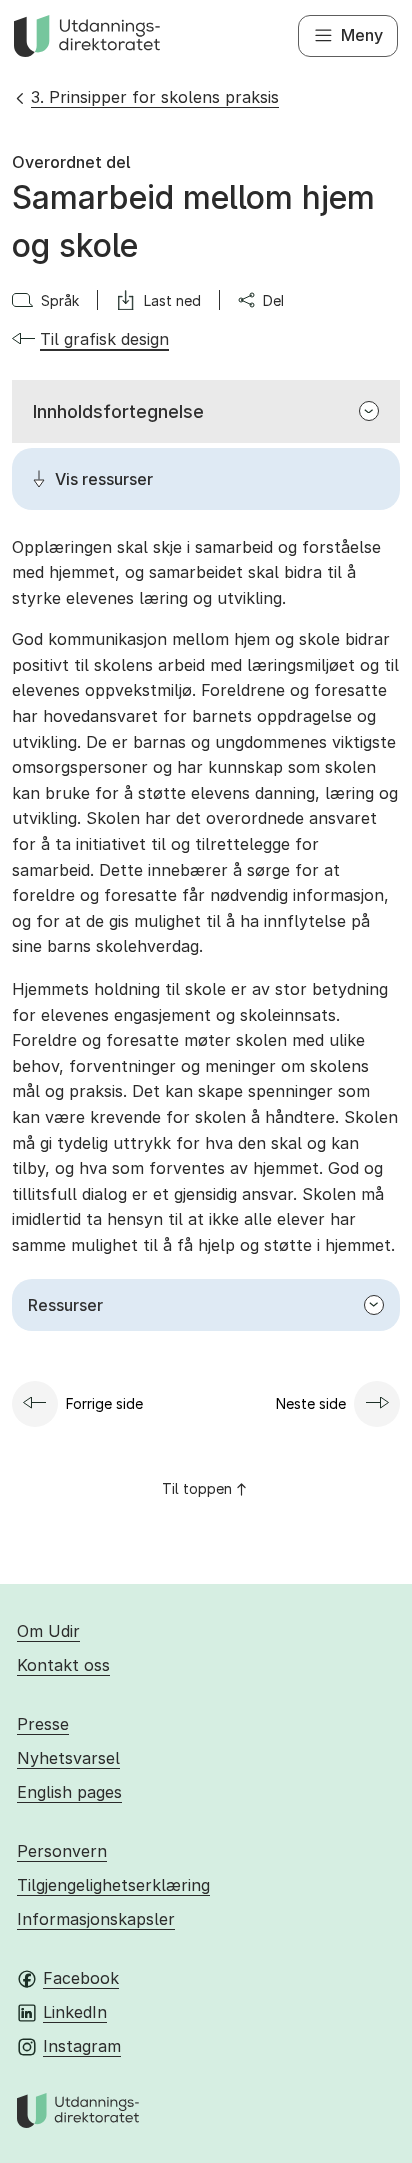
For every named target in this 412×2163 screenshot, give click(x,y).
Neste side (311, 1403)
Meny (362, 35)
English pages (69, 1792)
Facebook (81, 1978)
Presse (43, 1724)
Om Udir (48, 1631)
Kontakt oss (63, 1665)
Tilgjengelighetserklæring (113, 1885)
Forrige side (104, 1403)
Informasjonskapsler (96, 1919)
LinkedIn (75, 2012)
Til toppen (197, 1488)
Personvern (62, 1851)
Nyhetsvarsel (68, 1758)
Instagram (82, 2046)
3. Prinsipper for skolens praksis (155, 97)
